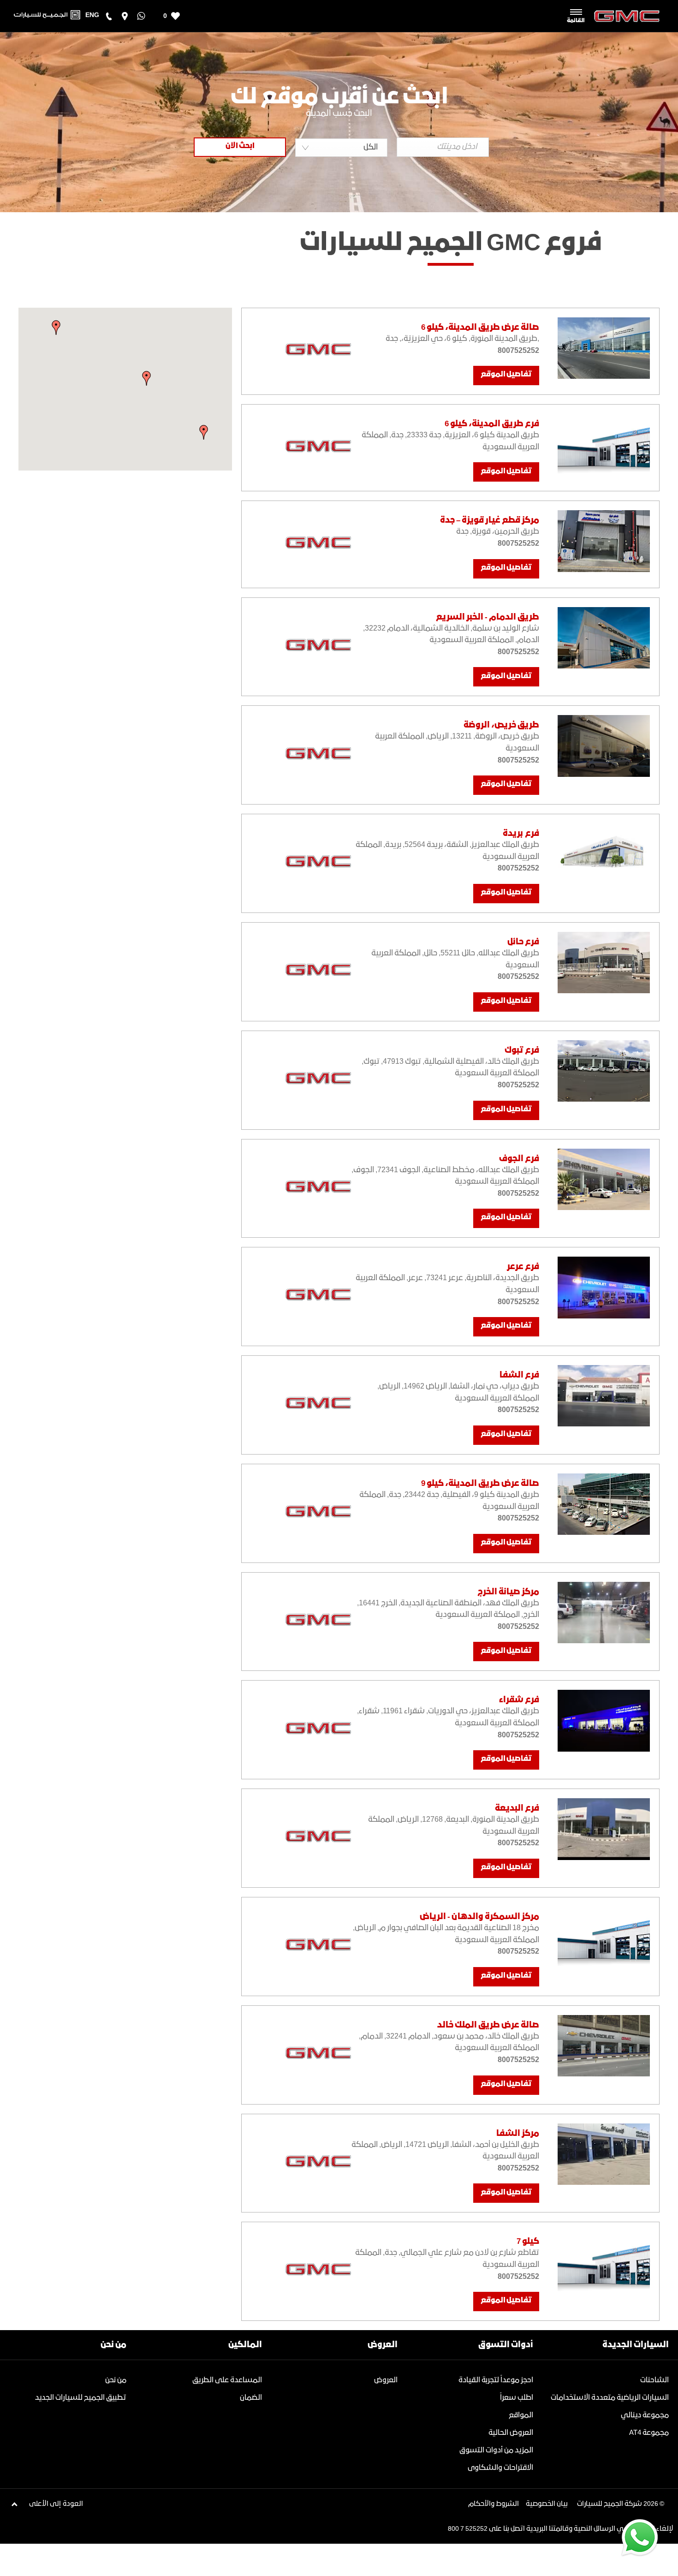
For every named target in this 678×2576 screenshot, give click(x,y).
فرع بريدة (521, 834)
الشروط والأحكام (494, 2504)
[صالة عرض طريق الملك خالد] (604, 2046)
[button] (147, 378)
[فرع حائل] (604, 963)
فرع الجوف (519, 1159)
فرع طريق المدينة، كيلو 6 (492, 424)
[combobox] (341, 148)
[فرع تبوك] (604, 1071)
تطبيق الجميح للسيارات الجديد (81, 2398)
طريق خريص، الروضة (501, 725)
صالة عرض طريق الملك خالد (488, 2025)
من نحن (116, 2380)
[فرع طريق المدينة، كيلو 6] (604, 444)
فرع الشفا (519, 1375)
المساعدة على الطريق (227, 2380)
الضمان (251, 2398)
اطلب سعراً (517, 2398)
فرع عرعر (523, 1267)
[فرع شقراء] (604, 1720)
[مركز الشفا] (604, 2154)
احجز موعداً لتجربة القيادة (496, 2380)
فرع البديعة (517, 1808)
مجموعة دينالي (645, 2415)
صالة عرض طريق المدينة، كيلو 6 (480, 328)
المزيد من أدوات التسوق (496, 2450)
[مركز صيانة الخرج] (604, 1613)
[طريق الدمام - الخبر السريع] (604, 638)
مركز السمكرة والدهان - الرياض (479, 1917)
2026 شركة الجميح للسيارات (618, 2504)
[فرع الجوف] (604, 1179)
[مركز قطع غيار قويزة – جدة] (604, 541)
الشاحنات (654, 2380)
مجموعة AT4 (649, 2433)
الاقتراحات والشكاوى (500, 2468)
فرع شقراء (519, 1700)
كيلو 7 (528, 2242)
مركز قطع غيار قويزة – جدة (490, 520)
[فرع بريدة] (604, 854)
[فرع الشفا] (604, 1396)
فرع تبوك (522, 1050)
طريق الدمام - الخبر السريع (488, 617)
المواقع (521, 2415)
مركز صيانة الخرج (508, 1592)
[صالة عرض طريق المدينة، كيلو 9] (604, 1504)
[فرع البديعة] (604, 1829)
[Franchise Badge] (301, 351)
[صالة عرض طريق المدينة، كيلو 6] (604, 348)
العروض (386, 2380)
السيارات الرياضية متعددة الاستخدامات (610, 2398)
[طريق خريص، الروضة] (604, 746)
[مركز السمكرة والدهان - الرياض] (604, 1937)
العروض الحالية (511, 2433)
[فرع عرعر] (604, 1287)
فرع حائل (523, 942)
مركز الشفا (518, 2134)
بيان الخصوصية (547, 2504)
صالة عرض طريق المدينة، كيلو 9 (480, 1484)
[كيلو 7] (604, 2262)
